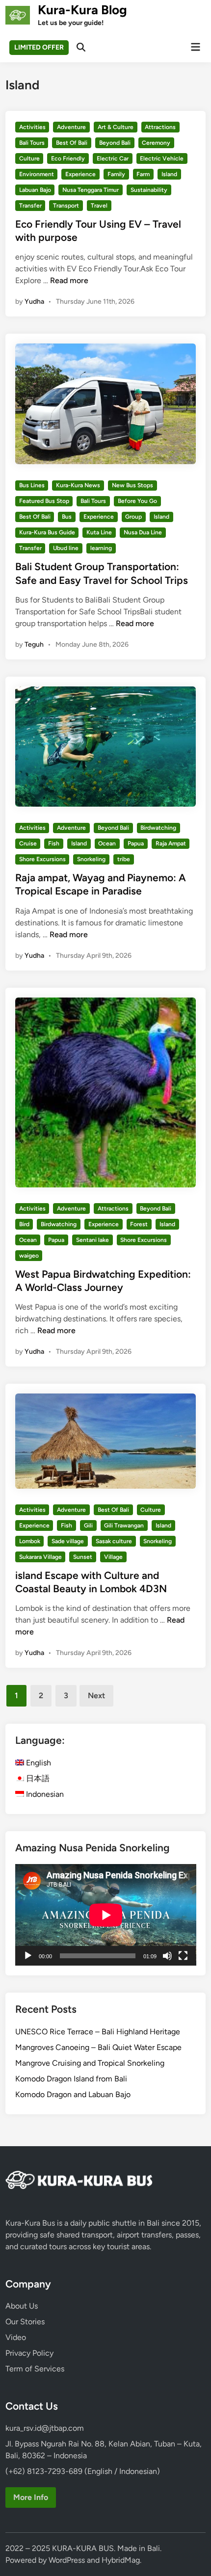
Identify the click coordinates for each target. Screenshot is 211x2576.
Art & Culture (116, 127)
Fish (54, 843)
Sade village (68, 1541)
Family (116, 174)
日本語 (37, 1778)
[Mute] (167, 1956)
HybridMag (121, 2560)
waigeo (29, 1256)
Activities (32, 127)
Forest (139, 1224)
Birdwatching (158, 828)
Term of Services (35, 2369)
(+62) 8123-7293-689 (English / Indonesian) (83, 2471)
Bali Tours (32, 143)
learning (101, 548)
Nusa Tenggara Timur (91, 190)
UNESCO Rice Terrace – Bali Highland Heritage (98, 2032)
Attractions (160, 127)
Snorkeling (91, 859)
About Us (22, 2306)
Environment (37, 174)
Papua (136, 843)
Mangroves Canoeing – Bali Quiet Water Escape (98, 2047)
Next (96, 1695)
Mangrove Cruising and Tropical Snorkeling (90, 2063)
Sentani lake (92, 1240)
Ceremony (156, 143)
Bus (67, 517)
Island (169, 174)
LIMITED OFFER (39, 47)
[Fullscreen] (183, 1956)
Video (16, 2337)
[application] (106, 1915)
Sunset (83, 1557)
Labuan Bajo (35, 190)
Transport (66, 206)
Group (133, 517)
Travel (99, 206)
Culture (29, 158)
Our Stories (25, 2322)
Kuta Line (99, 532)
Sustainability (149, 190)
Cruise (28, 843)
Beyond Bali (115, 143)
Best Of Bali (72, 143)
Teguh (34, 644)
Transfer (30, 206)
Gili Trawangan (124, 1525)
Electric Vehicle (162, 158)
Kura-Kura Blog (82, 10)
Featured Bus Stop (44, 501)
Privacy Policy (29, 2353)
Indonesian (44, 1794)
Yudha (34, 302)
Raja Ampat (171, 843)
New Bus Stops (132, 485)
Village (113, 1557)
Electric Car (113, 158)
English (38, 1763)
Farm (143, 174)
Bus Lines (32, 485)
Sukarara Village (40, 1557)
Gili (88, 1525)
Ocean (107, 843)
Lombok (30, 1541)
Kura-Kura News (78, 485)
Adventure (71, 127)
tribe (124, 859)
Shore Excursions (42, 859)
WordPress (67, 2560)
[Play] (28, 1956)
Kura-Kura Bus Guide (47, 532)
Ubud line (66, 548)
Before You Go (137, 501)
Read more (69, 280)
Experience (80, 174)
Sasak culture (114, 1541)
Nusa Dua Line (143, 532)
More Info (31, 2497)
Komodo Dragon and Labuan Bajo (73, 2094)
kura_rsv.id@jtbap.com (45, 2428)
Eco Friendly (68, 158)
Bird (24, 1224)
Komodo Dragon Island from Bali (71, 2079)
